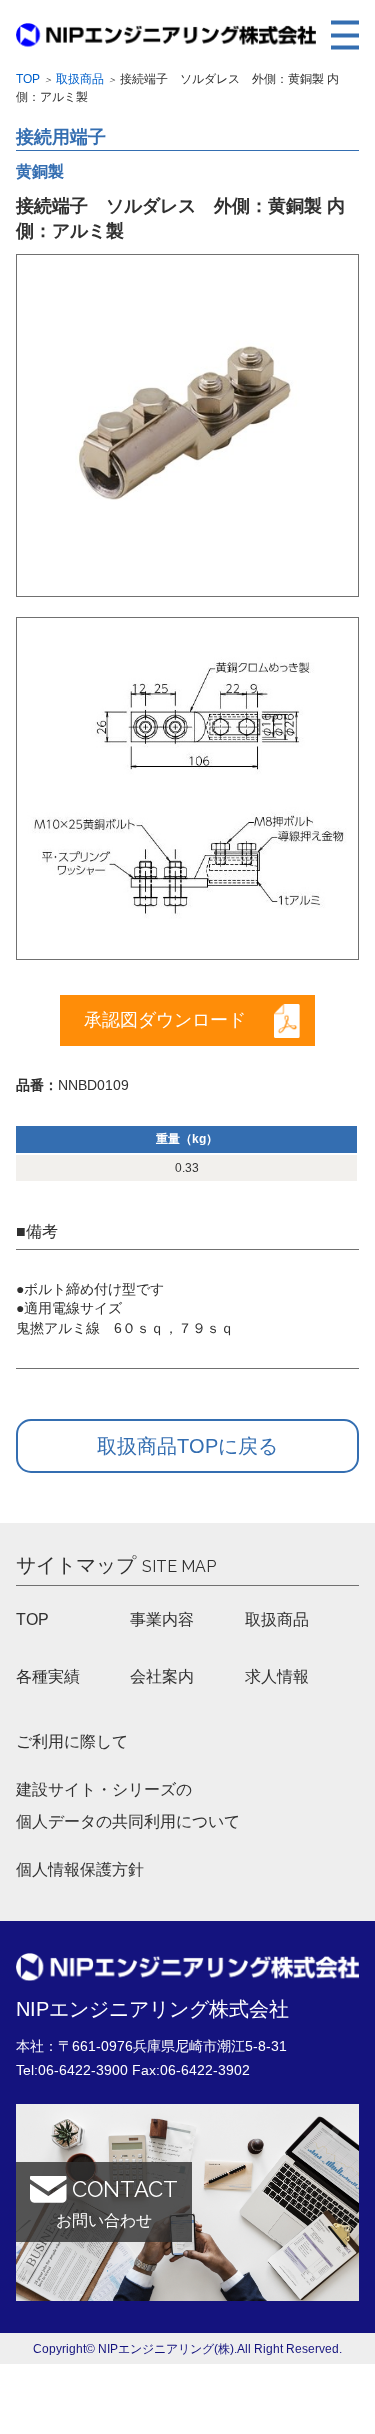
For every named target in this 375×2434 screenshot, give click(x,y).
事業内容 (162, 1619)
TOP (32, 1619)
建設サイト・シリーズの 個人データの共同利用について (128, 1805)
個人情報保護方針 (80, 1869)
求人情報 (277, 1676)
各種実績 (48, 1676)
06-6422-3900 (83, 2070)
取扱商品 (80, 79)
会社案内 (162, 1676)
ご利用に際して (72, 1741)
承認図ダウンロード (165, 1020)
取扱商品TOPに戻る (187, 1446)
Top (28, 79)
